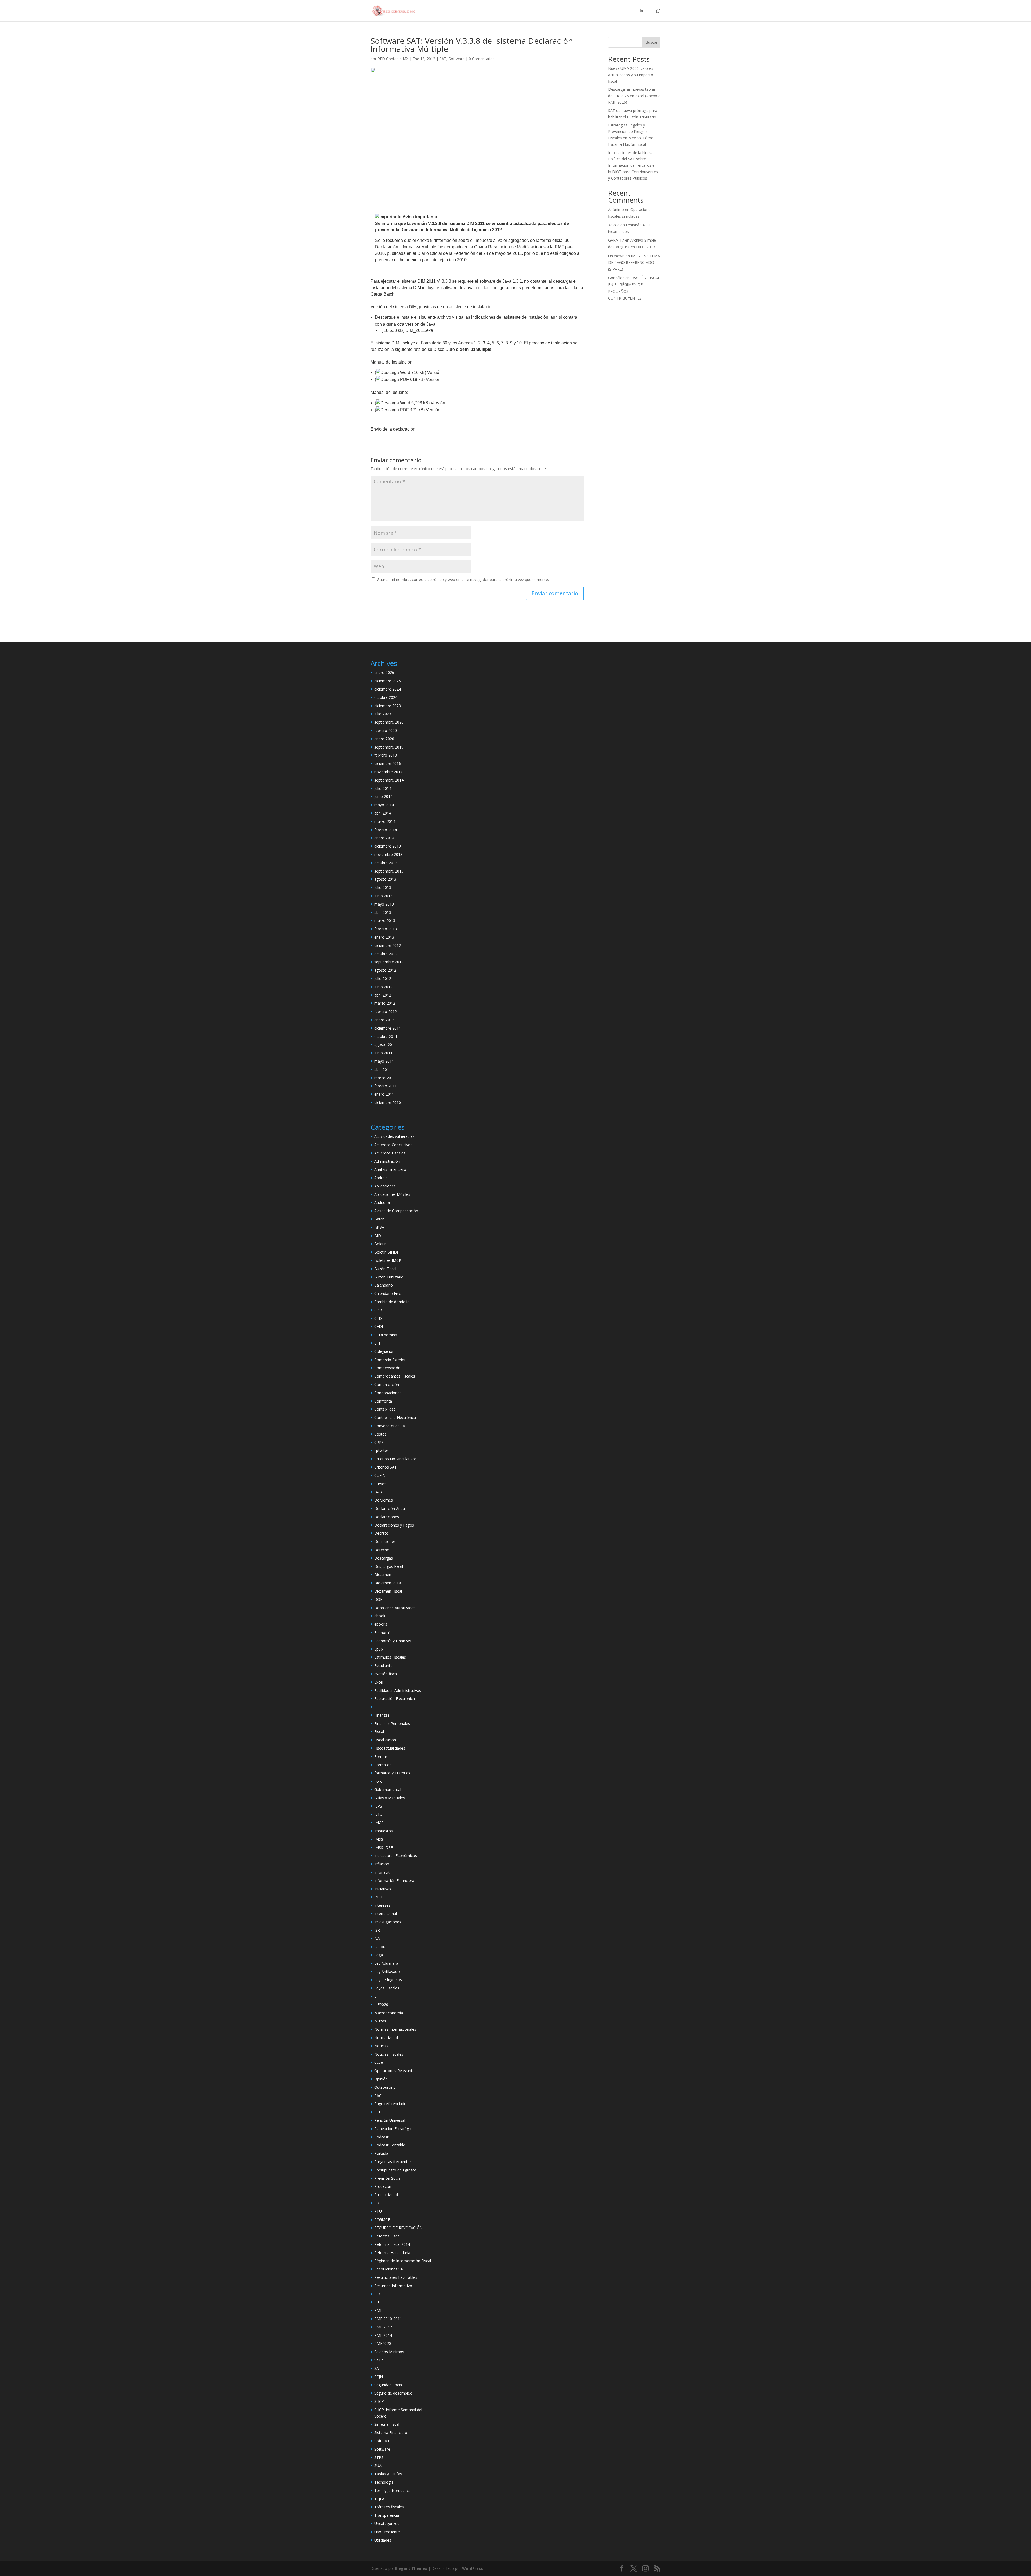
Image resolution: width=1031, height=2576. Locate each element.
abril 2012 (383, 995)
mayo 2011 (384, 1061)
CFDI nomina (386, 1335)
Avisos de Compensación (396, 1211)
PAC (378, 2096)
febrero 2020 (386, 730)
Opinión (381, 2079)
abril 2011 (383, 1069)
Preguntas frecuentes (393, 2162)
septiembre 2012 (389, 962)
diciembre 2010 (388, 1102)
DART (379, 1492)
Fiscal (379, 1732)
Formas (381, 1756)
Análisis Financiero (390, 1169)
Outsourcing (385, 2087)
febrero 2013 (386, 929)
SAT (443, 59)
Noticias (381, 2046)
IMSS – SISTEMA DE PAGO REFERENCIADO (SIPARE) (634, 262)
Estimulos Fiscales (390, 1657)
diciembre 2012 (388, 945)
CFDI (379, 1326)
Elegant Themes (411, 2568)
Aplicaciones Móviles (392, 1194)
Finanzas (382, 1715)
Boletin (380, 1244)
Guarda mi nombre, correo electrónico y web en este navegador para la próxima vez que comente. (463, 579)
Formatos (383, 1765)
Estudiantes (384, 1665)
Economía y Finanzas (393, 1641)
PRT (378, 2203)
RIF (377, 2302)
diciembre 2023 (388, 706)
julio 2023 (383, 714)
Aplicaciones (385, 1186)
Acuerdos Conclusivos (393, 1145)
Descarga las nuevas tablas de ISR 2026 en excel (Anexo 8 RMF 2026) (634, 96)
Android (381, 1178)
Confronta (383, 1401)
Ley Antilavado (387, 1972)
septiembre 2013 (389, 871)
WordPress (473, 2568)
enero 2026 (384, 672)
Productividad (386, 2195)
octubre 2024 (386, 697)
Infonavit (382, 1872)
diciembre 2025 (388, 681)
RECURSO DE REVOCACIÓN (398, 2228)
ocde (379, 2062)
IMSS (379, 1839)
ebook (380, 1616)
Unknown (616, 256)
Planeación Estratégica (394, 2129)
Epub (379, 1649)
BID (378, 1236)
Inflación (382, 1864)
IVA (377, 1938)
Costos (380, 1434)
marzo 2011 (385, 1078)
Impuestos (384, 1831)
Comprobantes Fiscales (395, 1376)
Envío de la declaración (393, 429)
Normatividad (386, 2038)
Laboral (381, 1947)
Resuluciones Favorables (396, 2277)
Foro (378, 1781)
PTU (378, 2211)
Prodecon (383, 2186)
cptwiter (381, 1450)
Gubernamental (388, 1790)
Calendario (384, 1285)
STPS (379, 2457)
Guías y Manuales (390, 1798)
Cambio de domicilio (392, 1302)
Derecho (382, 1550)
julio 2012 (383, 978)
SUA (378, 2466)
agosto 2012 (385, 970)
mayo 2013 (384, 904)
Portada (381, 2153)
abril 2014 (383, 813)
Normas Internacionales (395, 2029)
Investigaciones (388, 1922)
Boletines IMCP (388, 1260)
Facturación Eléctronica (395, 1698)
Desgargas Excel (389, 1566)
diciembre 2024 (388, 689)
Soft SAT (382, 2441)
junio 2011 (383, 1053)
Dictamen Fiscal (388, 1591)
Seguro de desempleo (393, 2393)
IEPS (378, 1806)
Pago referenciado (390, 2104)
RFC (378, 2294)
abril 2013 (383, 912)
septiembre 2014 (389, 780)
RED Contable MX (393, 59)
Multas (380, 2021)
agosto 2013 (385, 879)
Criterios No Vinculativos (395, 1459)
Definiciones (385, 1541)
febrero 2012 (386, 1011)
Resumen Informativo (393, 2286)
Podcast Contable (390, 2145)
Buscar (651, 42)
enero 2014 (384, 838)
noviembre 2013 (388, 854)
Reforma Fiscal (387, 2236)
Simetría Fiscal (387, 2424)
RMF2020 (383, 2343)
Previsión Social (388, 2178)
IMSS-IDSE (384, 1847)
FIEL (378, 1707)
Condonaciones (388, 1393)
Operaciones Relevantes (395, 2071)
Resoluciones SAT (390, 2269)
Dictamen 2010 (388, 1583)
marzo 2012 (385, 1003)
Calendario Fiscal (389, 1293)
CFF (378, 1343)
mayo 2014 (384, 805)
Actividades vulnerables (394, 1136)
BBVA (379, 1227)
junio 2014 (383, 796)
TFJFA (379, 2499)
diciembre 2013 (388, 846)
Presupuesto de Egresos (395, 2170)
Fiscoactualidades (390, 1748)
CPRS (379, 1442)
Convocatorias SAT (391, 1426)
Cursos (380, 1484)
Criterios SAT (386, 1467)
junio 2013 (383, 896)
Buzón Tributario (389, 1277)
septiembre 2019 (389, 747)
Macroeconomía (389, 2013)
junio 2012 (383, 987)
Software (457, 59)
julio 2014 (383, 788)
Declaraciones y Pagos (394, 1525)
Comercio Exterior (390, 1360)
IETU (378, 1814)
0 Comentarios (482, 59)
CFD (378, 1318)
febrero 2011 (386, 1086)
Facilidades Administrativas (398, 1690)
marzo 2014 (385, 821)
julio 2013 (383, 887)
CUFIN (380, 1475)
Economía (383, 1632)
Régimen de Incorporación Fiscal (403, 2261)
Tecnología (384, 2482)
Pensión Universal (390, 2120)
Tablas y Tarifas (388, 2474)
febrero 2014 (386, 830)
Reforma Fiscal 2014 (392, 2244)
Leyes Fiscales (387, 1988)
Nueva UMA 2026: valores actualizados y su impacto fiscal (631, 75)
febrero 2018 (386, 755)
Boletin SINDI (386, 1252)
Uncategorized (387, 2524)
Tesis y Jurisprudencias (394, 2490)
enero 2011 (384, 1094)
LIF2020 (381, 2005)
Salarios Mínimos (389, 2352)
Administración (387, 1161)
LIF (377, 1996)
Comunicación (387, 1384)
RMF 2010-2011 (388, 2319)
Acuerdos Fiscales (390, 1153)
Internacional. (386, 1914)
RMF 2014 (383, 2335)
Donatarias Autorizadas (395, 1608)
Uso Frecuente (387, 2532)
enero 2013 (384, 937)
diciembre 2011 (388, 1028)
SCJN (379, 2377)
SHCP (379, 2401)
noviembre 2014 (388, 772)
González (616, 278)
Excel (379, 1682)
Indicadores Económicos (396, 1856)
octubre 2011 (386, 1036)
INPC (379, 1897)
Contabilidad (385, 1409)
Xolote (614, 225)
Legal (379, 1955)
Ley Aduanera (386, 1963)
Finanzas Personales (392, 1723)
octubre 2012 (386, 954)
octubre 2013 (386, 863)
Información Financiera (394, 1881)
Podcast (381, 2137)
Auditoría (382, 1202)
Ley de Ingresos (388, 1980)
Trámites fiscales (389, 2507)
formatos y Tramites (392, 1773)
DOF (378, 1599)
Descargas (384, 1558)
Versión (434, 373)
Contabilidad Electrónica (395, 1417)
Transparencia (387, 2515)
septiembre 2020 (389, 722)
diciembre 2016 (388, 763)
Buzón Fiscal (385, 1269)
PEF (378, 2112)
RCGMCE (382, 2220)
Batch (379, 1219)
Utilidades (383, 2540)
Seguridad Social (389, 2385)
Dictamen (383, 1574)
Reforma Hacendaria (392, 2253)
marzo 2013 (385, 920)
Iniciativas (383, 1889)
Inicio (645, 11)
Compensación (387, 1368)
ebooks (381, 1624)
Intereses (382, 1905)
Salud (379, 2360)
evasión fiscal (386, 1674)
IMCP (379, 1823)
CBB (378, 1310)
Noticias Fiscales (389, 2054)
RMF (378, 2310)
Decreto (381, 1533)
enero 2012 (384, 1020)
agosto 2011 (385, 1044)
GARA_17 (616, 240)
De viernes (384, 1500)
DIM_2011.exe (419, 330)
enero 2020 (384, 739)
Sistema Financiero (391, 2433)
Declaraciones (387, 1517)
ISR (377, 1930)
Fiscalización (385, 1740)
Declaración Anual (390, 1508)
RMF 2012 (383, 2327)
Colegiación (384, 1351)
